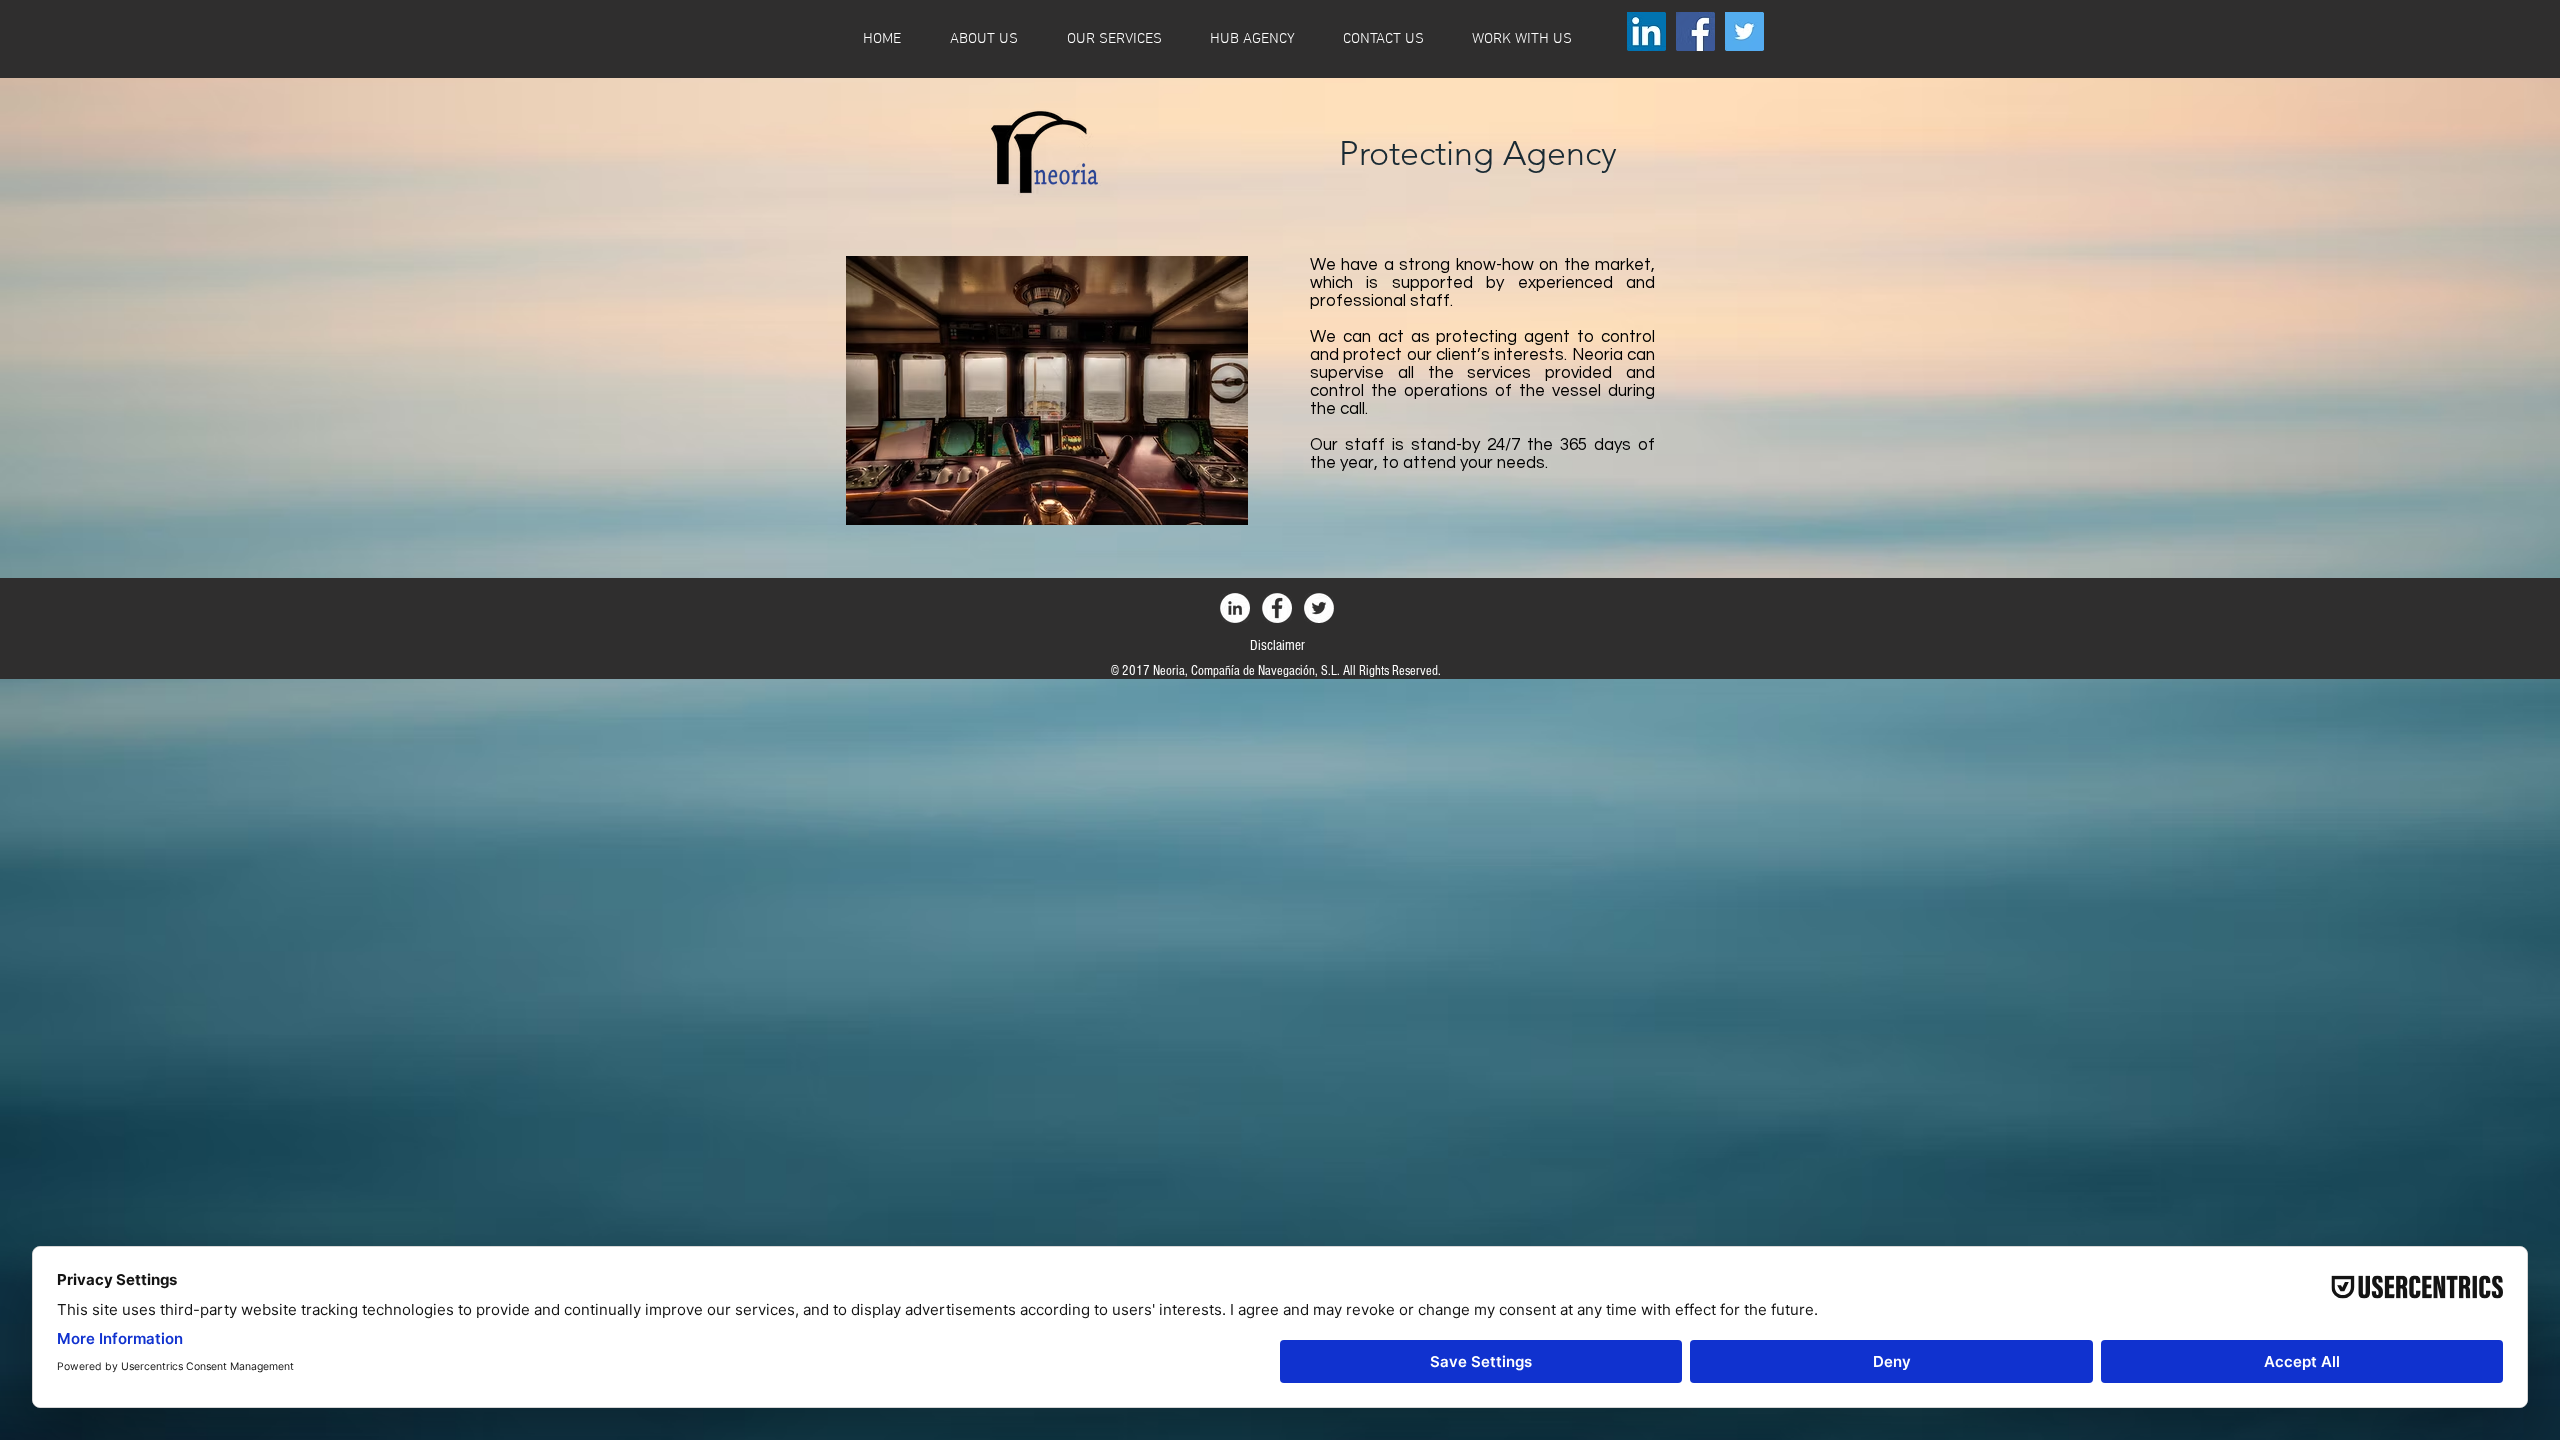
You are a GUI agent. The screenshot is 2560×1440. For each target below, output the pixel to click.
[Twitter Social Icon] (1744, 31)
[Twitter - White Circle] (1319, 608)
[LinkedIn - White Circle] (1235, 608)
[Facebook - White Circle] (1277, 608)
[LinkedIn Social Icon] (1646, 31)
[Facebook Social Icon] (1695, 31)
